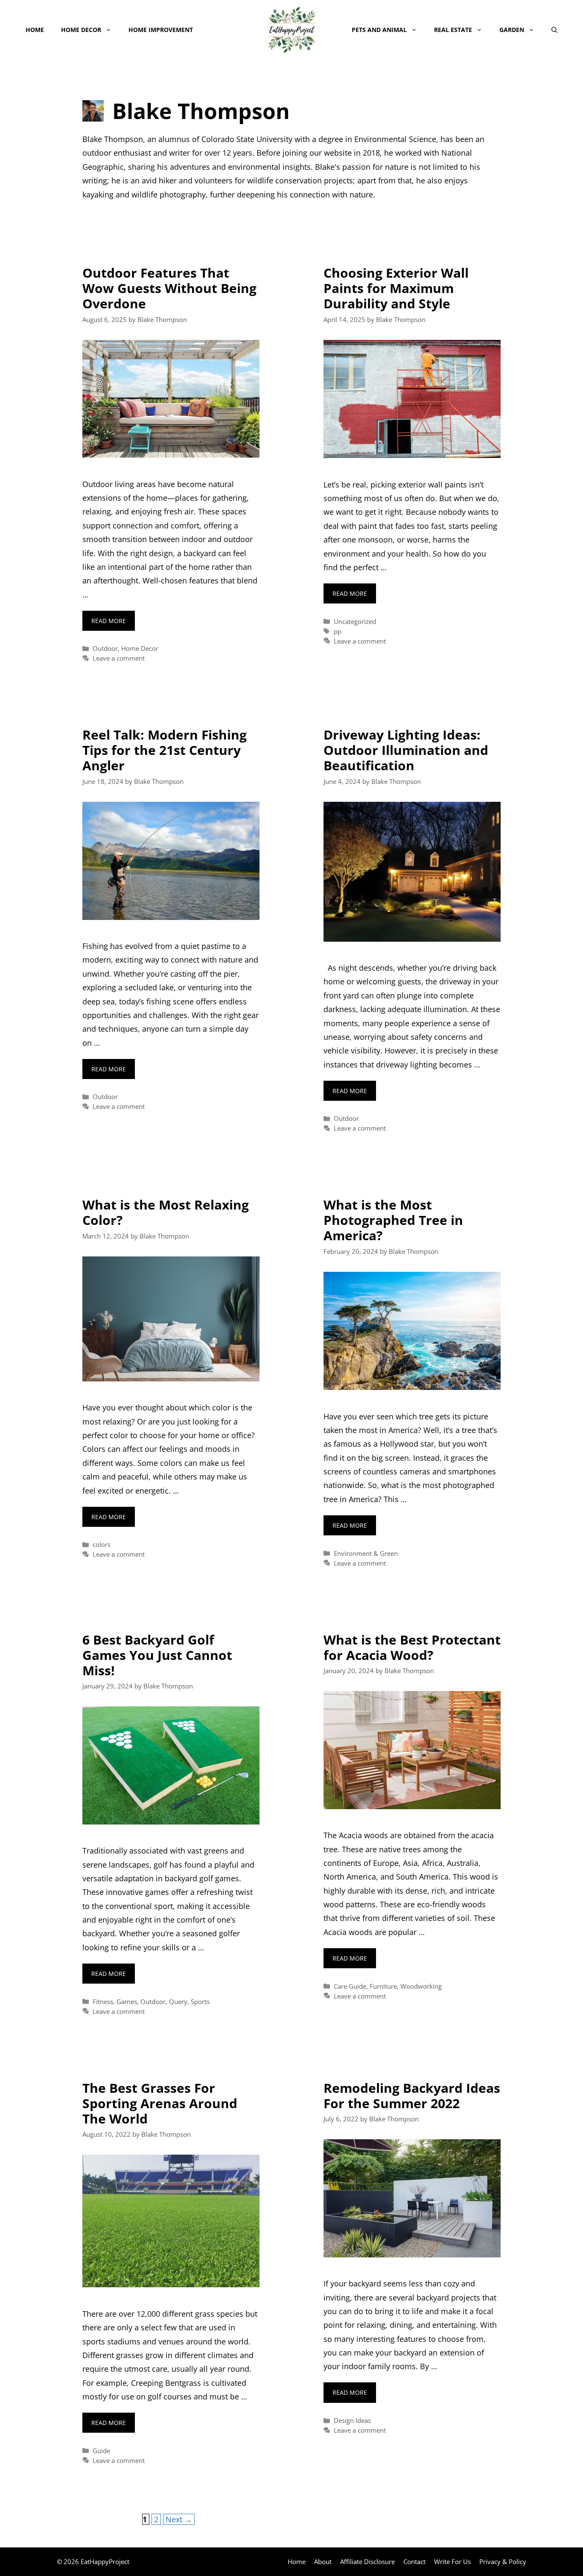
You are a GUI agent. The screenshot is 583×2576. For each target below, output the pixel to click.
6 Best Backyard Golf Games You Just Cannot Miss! (157, 1655)
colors (102, 1544)
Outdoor (105, 648)
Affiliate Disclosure (367, 2561)
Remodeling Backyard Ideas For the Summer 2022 (412, 2096)
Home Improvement (161, 30)
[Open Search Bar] (554, 30)
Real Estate (453, 30)
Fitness (103, 2002)
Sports (200, 2002)
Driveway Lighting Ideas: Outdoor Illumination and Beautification (406, 750)
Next (179, 2519)
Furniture (383, 1986)
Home (35, 30)
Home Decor (81, 30)
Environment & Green (366, 1553)
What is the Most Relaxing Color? (166, 1212)
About (323, 2561)
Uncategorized (355, 621)
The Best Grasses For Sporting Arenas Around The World (160, 2103)
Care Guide (350, 1986)
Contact (414, 2561)
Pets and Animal (379, 30)
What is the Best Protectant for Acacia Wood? (412, 1647)
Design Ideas (352, 2420)
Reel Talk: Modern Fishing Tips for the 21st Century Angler (165, 750)
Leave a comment (119, 658)
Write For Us (452, 2561)
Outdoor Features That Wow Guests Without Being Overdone (169, 288)
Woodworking (421, 1986)
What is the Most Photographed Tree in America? (393, 1220)
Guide (101, 2451)
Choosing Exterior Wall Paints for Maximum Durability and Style (396, 288)
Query (178, 2002)
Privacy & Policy (503, 2561)
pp (338, 631)
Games (127, 2002)
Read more (109, 621)
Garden (512, 30)
